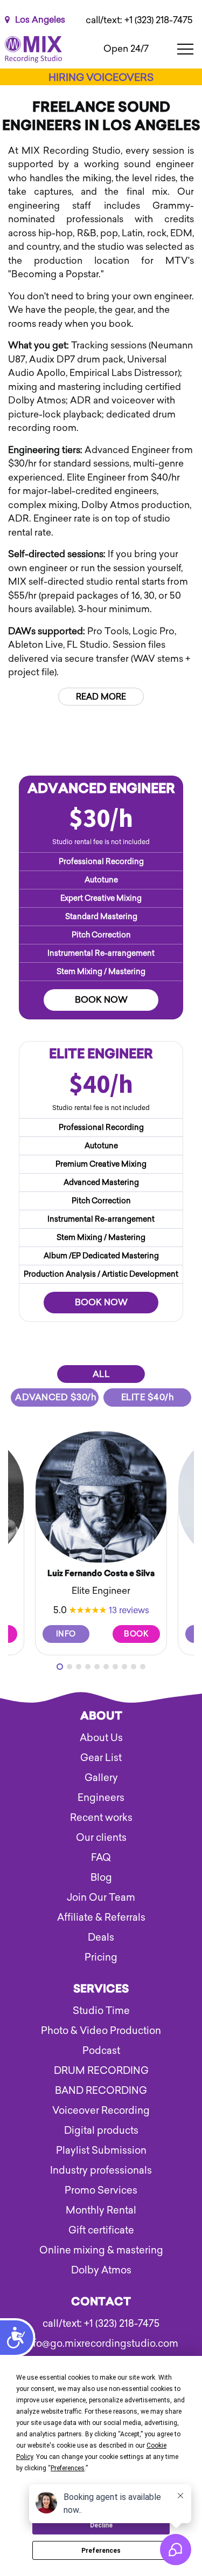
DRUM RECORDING (101, 2071)
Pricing (101, 1957)
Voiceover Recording (101, 2111)
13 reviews (129, 1610)
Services (101, 1990)
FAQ (101, 1858)
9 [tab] (134, 1667)
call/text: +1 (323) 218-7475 (139, 20)
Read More (101, 697)
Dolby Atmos (101, 2270)
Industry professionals (101, 2170)
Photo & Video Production (101, 2031)
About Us (101, 1738)
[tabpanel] (101, 1543)
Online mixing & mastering (101, 2250)
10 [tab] (143, 1667)
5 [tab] (97, 1667)
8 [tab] (124, 1667)
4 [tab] (88, 1667)
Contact (101, 2303)
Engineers (101, 1798)
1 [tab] (60, 1667)
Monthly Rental (101, 2210)
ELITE (148, 1397)
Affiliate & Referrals (101, 1917)
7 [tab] (115, 1667)
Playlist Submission (101, 2150)
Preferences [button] (68, 2468)
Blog (101, 1878)
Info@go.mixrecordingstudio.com (101, 2344)
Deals (101, 1937)
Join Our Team (101, 1897)
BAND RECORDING (101, 2091)
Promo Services (101, 2190)
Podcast (101, 2051)
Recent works (101, 1818)
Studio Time (101, 2011)
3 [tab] (79, 1667)
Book (136, 1634)
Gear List (101, 1758)
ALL (101, 1374)
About (101, 1717)
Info (66, 1634)
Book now (101, 1000)
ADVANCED (56, 1397)
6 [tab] (106, 1667)
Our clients (101, 1838)
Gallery (101, 1778)
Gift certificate (101, 2230)
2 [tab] (69, 1667)
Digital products (101, 2130)
